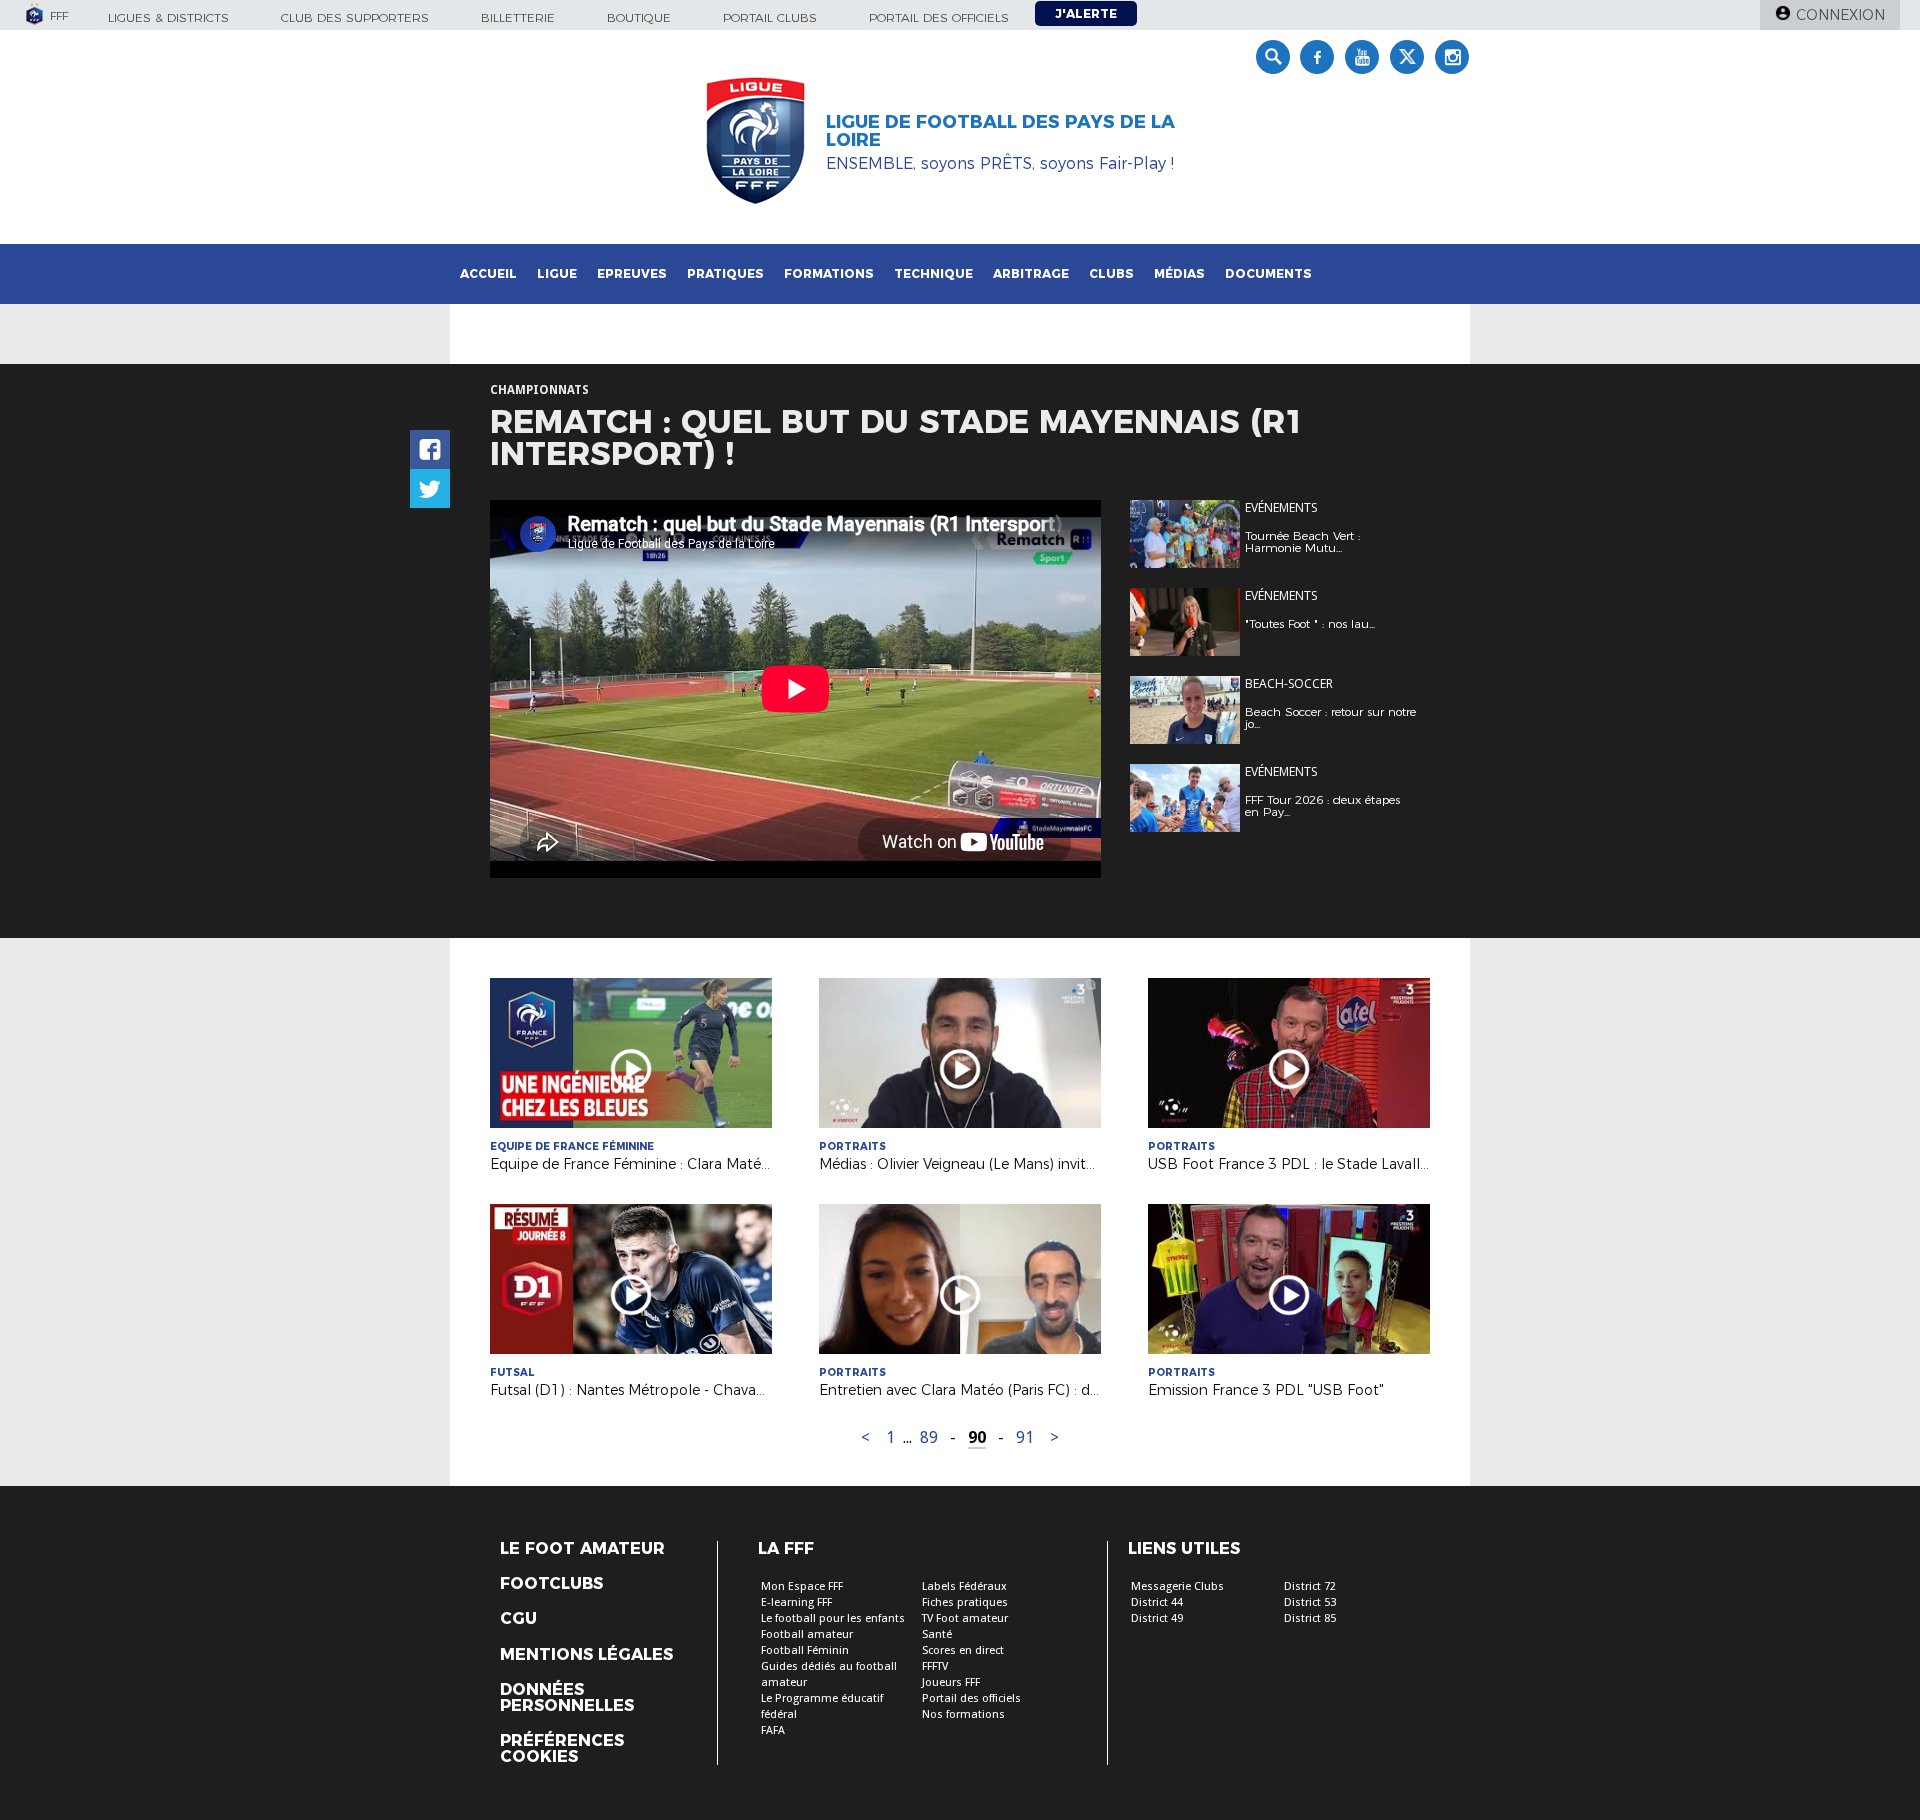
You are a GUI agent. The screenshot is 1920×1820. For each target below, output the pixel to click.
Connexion (1840, 15)
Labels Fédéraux (964, 1586)
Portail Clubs (770, 17)
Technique (933, 273)
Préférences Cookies (562, 1749)
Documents (1268, 273)
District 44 (1157, 1602)
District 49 (1157, 1618)
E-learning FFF (796, 1602)
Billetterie (518, 17)
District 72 (1310, 1586)
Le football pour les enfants (833, 1618)
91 (1025, 1437)
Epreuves (632, 273)
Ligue (557, 273)
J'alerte (1086, 13)
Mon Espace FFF (802, 1586)
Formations (829, 273)
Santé (937, 1634)
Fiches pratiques (965, 1602)
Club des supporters (355, 17)
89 (929, 1437)
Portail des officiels (939, 17)
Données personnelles (567, 1698)
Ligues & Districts (168, 17)
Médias (1179, 273)
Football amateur (807, 1634)
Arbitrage (1031, 273)
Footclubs (551, 1584)
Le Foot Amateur (582, 1549)
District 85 (1310, 1618)
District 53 (1310, 1602)
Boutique (639, 17)
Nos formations (963, 1714)
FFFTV (935, 1666)
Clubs (1111, 273)
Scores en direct (963, 1650)
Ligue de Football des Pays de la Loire (1000, 131)
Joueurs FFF (951, 1682)
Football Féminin (805, 1650)
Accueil (488, 273)
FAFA (773, 1730)
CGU (518, 1619)
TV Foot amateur (965, 1618)
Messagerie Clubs (1177, 1586)
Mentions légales (586, 1655)
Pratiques (725, 273)
